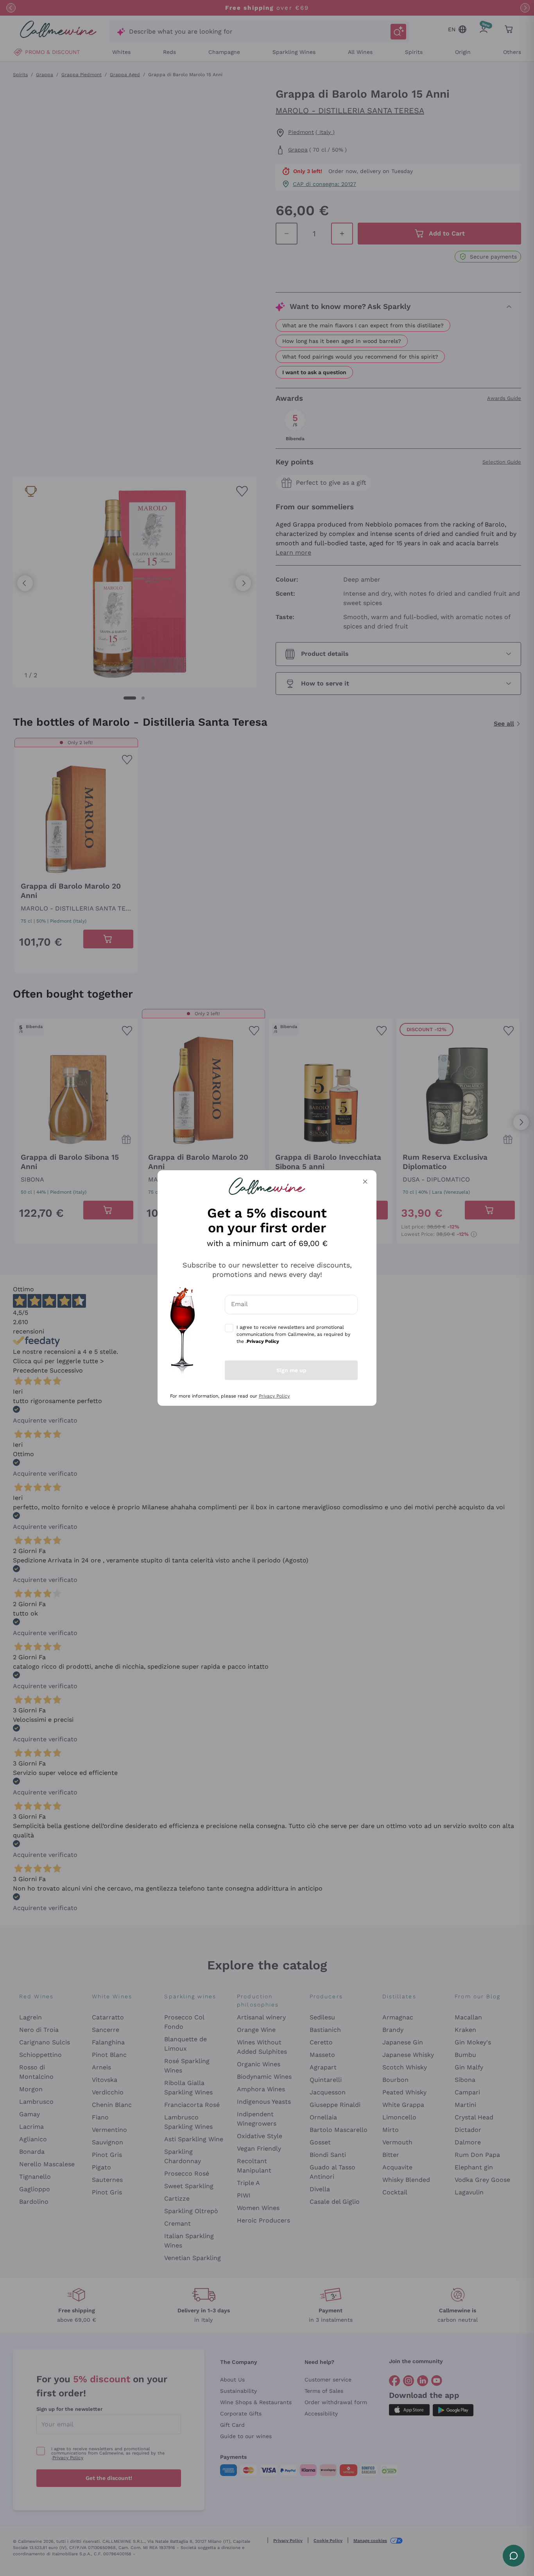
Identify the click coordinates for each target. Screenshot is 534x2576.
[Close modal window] (365, 1182)
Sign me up (291, 1370)
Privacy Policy (274, 1396)
